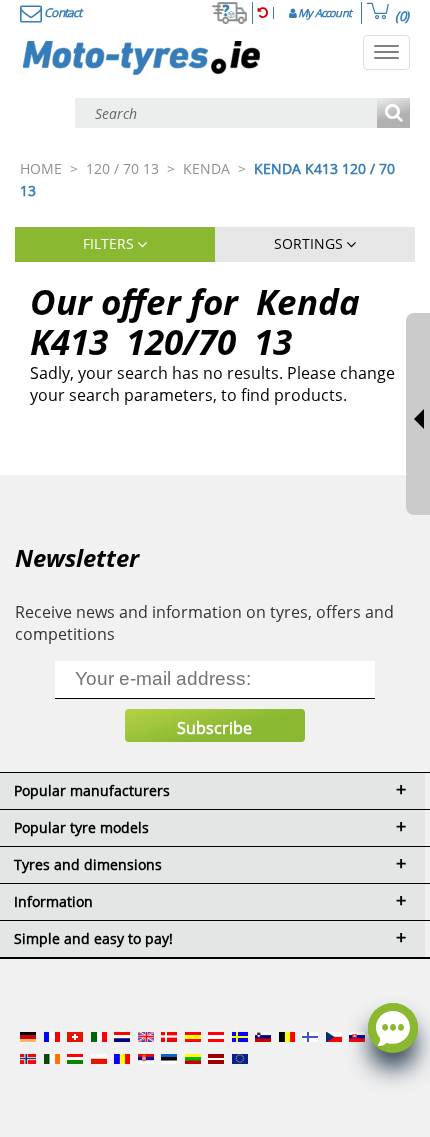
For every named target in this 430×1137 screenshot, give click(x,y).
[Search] (393, 114)
